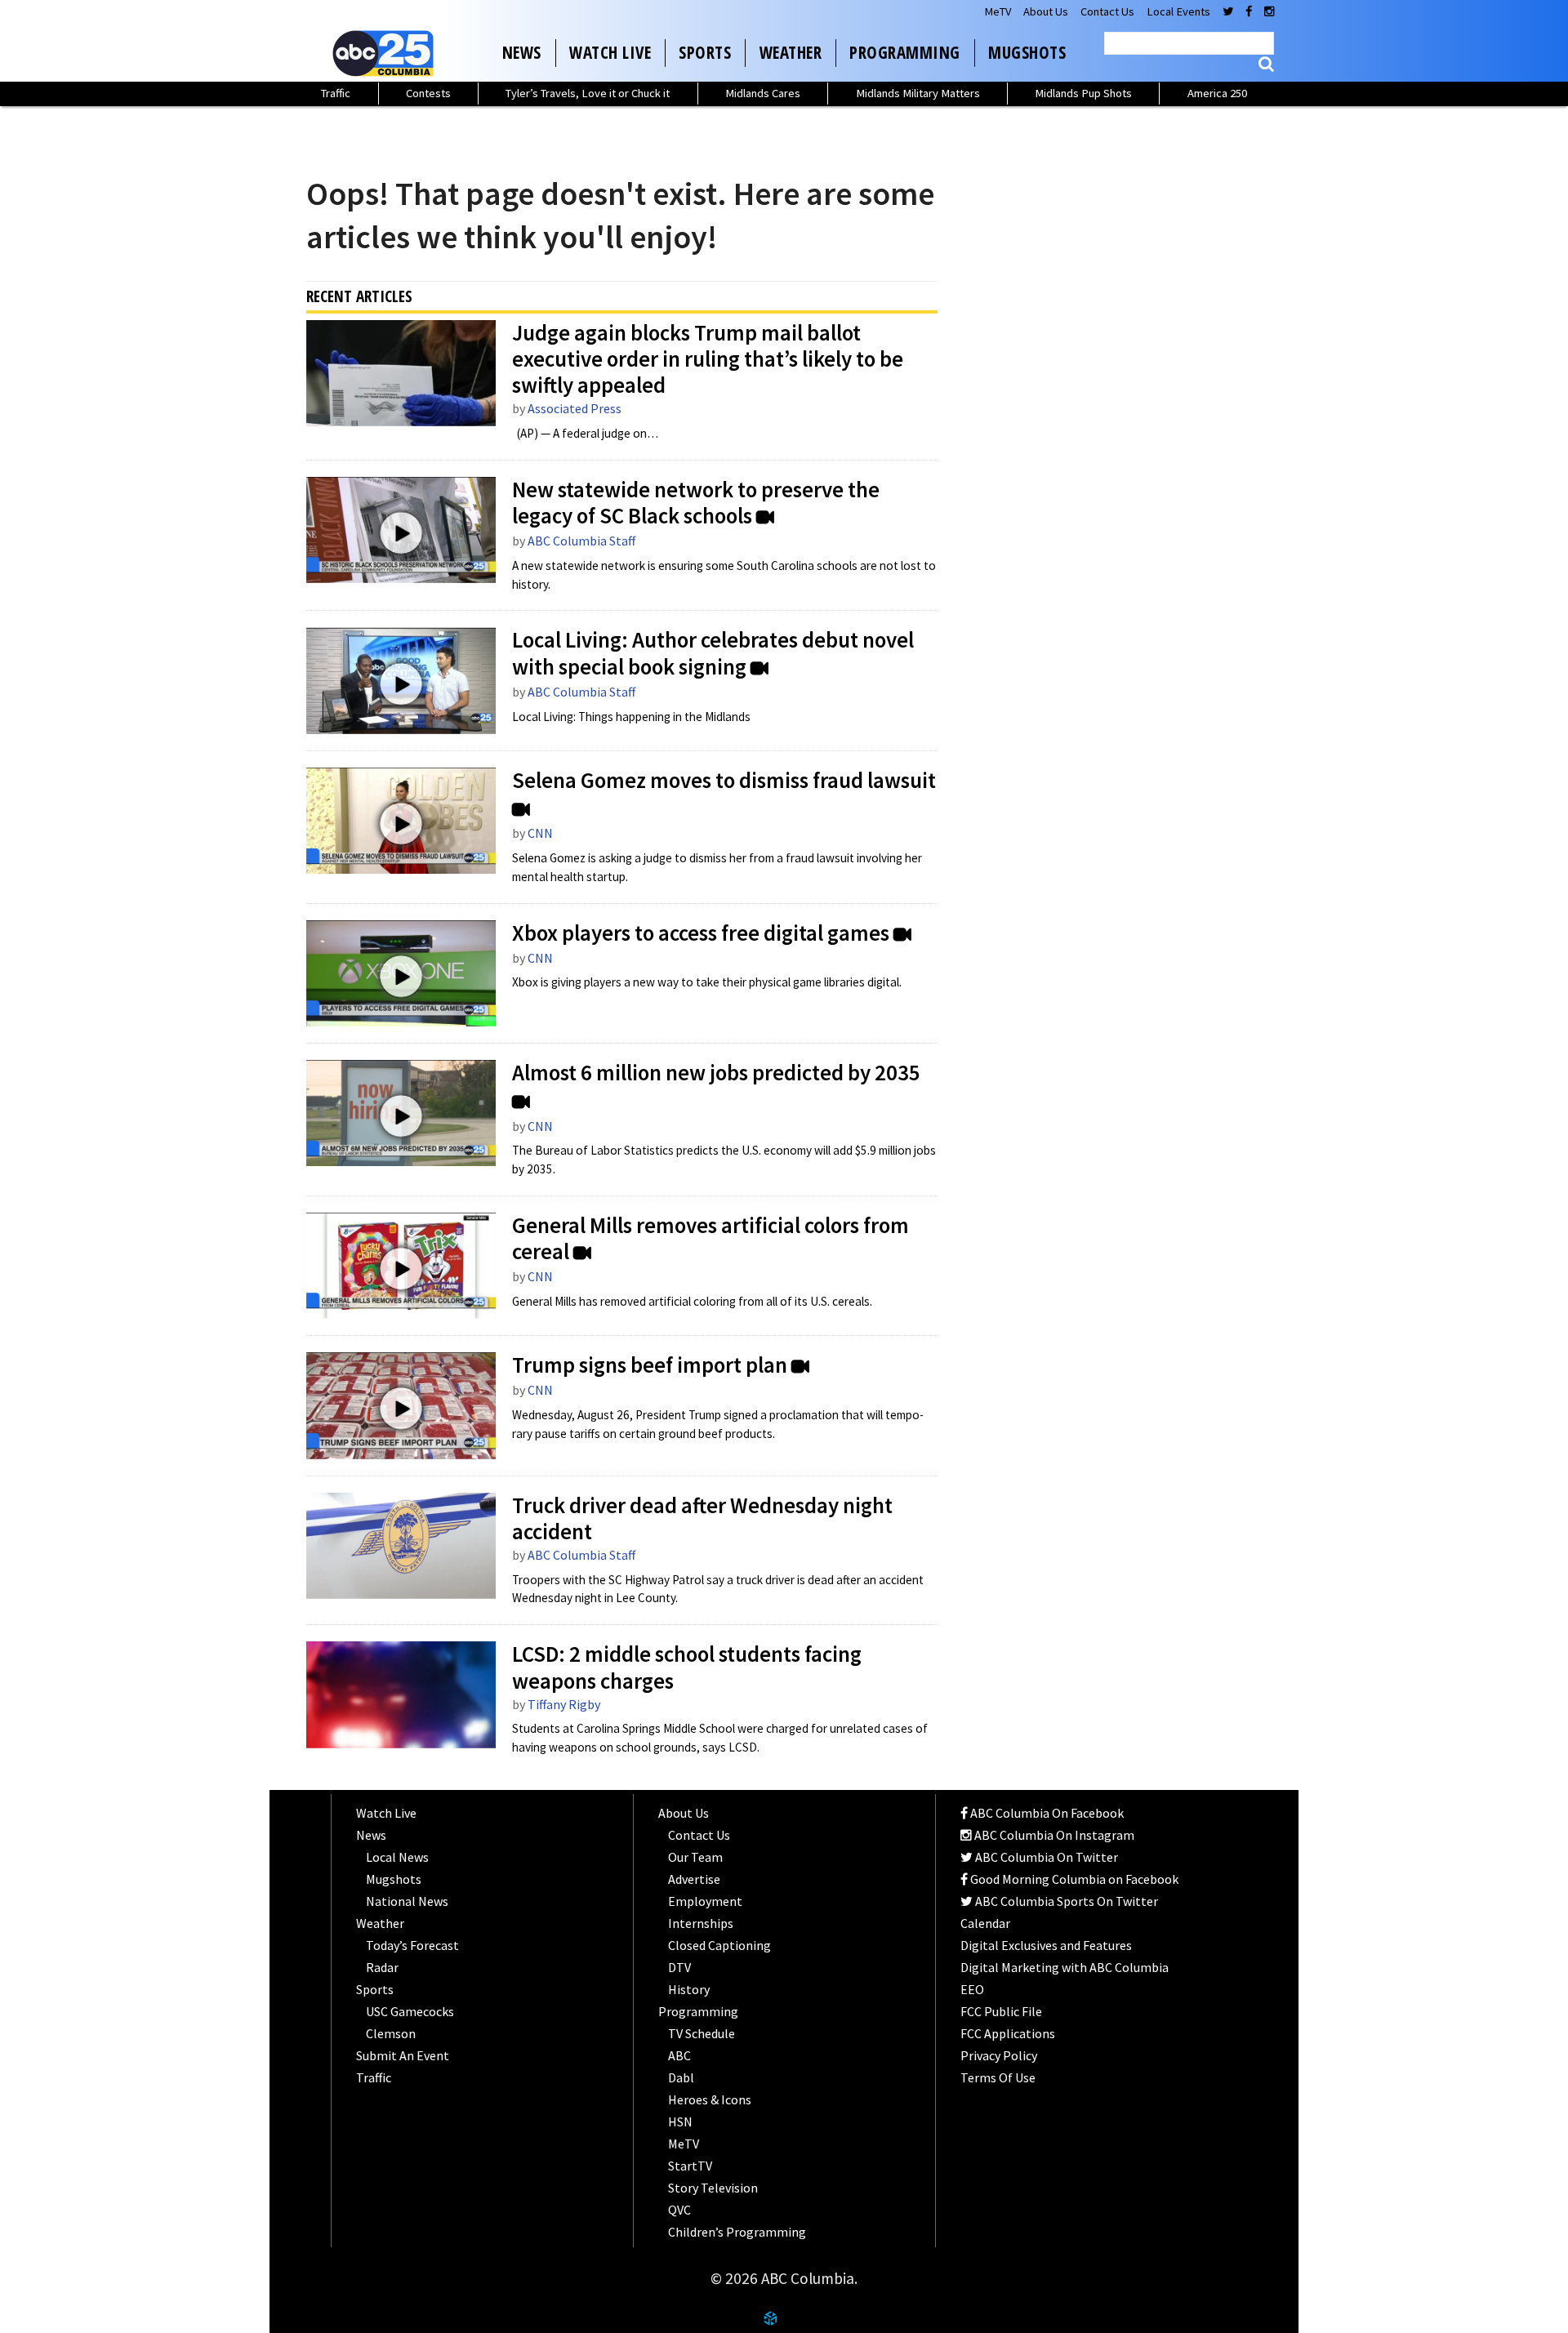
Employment (705, 1901)
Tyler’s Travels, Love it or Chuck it (588, 93)
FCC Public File (1001, 2011)
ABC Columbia (386, 53)
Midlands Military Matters (918, 93)
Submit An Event (403, 2055)
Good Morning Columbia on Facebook (1073, 1879)
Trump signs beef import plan (650, 1365)
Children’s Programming (737, 2232)
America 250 (1217, 93)
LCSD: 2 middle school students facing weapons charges (687, 1667)
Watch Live (610, 52)
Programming (905, 52)
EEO (972, 1989)
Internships (701, 1923)
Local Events (1178, 11)
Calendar (985, 1923)
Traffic (336, 93)
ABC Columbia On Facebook (1046, 1813)
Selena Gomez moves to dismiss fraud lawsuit (724, 781)
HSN (680, 2122)
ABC (679, 2055)
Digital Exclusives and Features (1046, 1945)
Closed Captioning (719, 1945)
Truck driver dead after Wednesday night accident (702, 1519)
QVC (679, 2210)
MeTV (998, 11)
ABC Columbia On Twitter (1045, 1857)
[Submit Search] (1266, 64)
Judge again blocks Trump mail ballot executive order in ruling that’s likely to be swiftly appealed (708, 360)
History (689, 1989)
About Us (1046, 11)
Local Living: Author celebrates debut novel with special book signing (713, 653)
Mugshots (1027, 52)
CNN (540, 833)
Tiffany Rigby (564, 1704)
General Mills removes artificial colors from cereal (710, 1239)
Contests (428, 93)
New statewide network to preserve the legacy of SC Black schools (696, 503)
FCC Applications (1008, 2033)
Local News (397, 1857)
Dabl (681, 2077)
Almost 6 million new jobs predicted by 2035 (716, 1073)
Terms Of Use (998, 2077)
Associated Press (575, 408)
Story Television (713, 2188)
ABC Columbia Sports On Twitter (1065, 1901)
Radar (382, 1967)
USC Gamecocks (410, 2011)
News (522, 52)
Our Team (695, 1857)
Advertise (694, 1879)
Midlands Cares (763, 93)
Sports (705, 52)
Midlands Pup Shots (1083, 93)
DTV (679, 1967)
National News (407, 1901)
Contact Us (1107, 11)
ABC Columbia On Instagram (1053, 1835)
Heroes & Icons (710, 2099)
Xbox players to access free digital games (701, 933)
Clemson (391, 2033)
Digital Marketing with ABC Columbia (1065, 1967)
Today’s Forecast (412, 1945)
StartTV (690, 2166)
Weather (791, 52)
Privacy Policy (999, 2055)
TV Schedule (702, 2033)
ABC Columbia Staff (581, 541)
